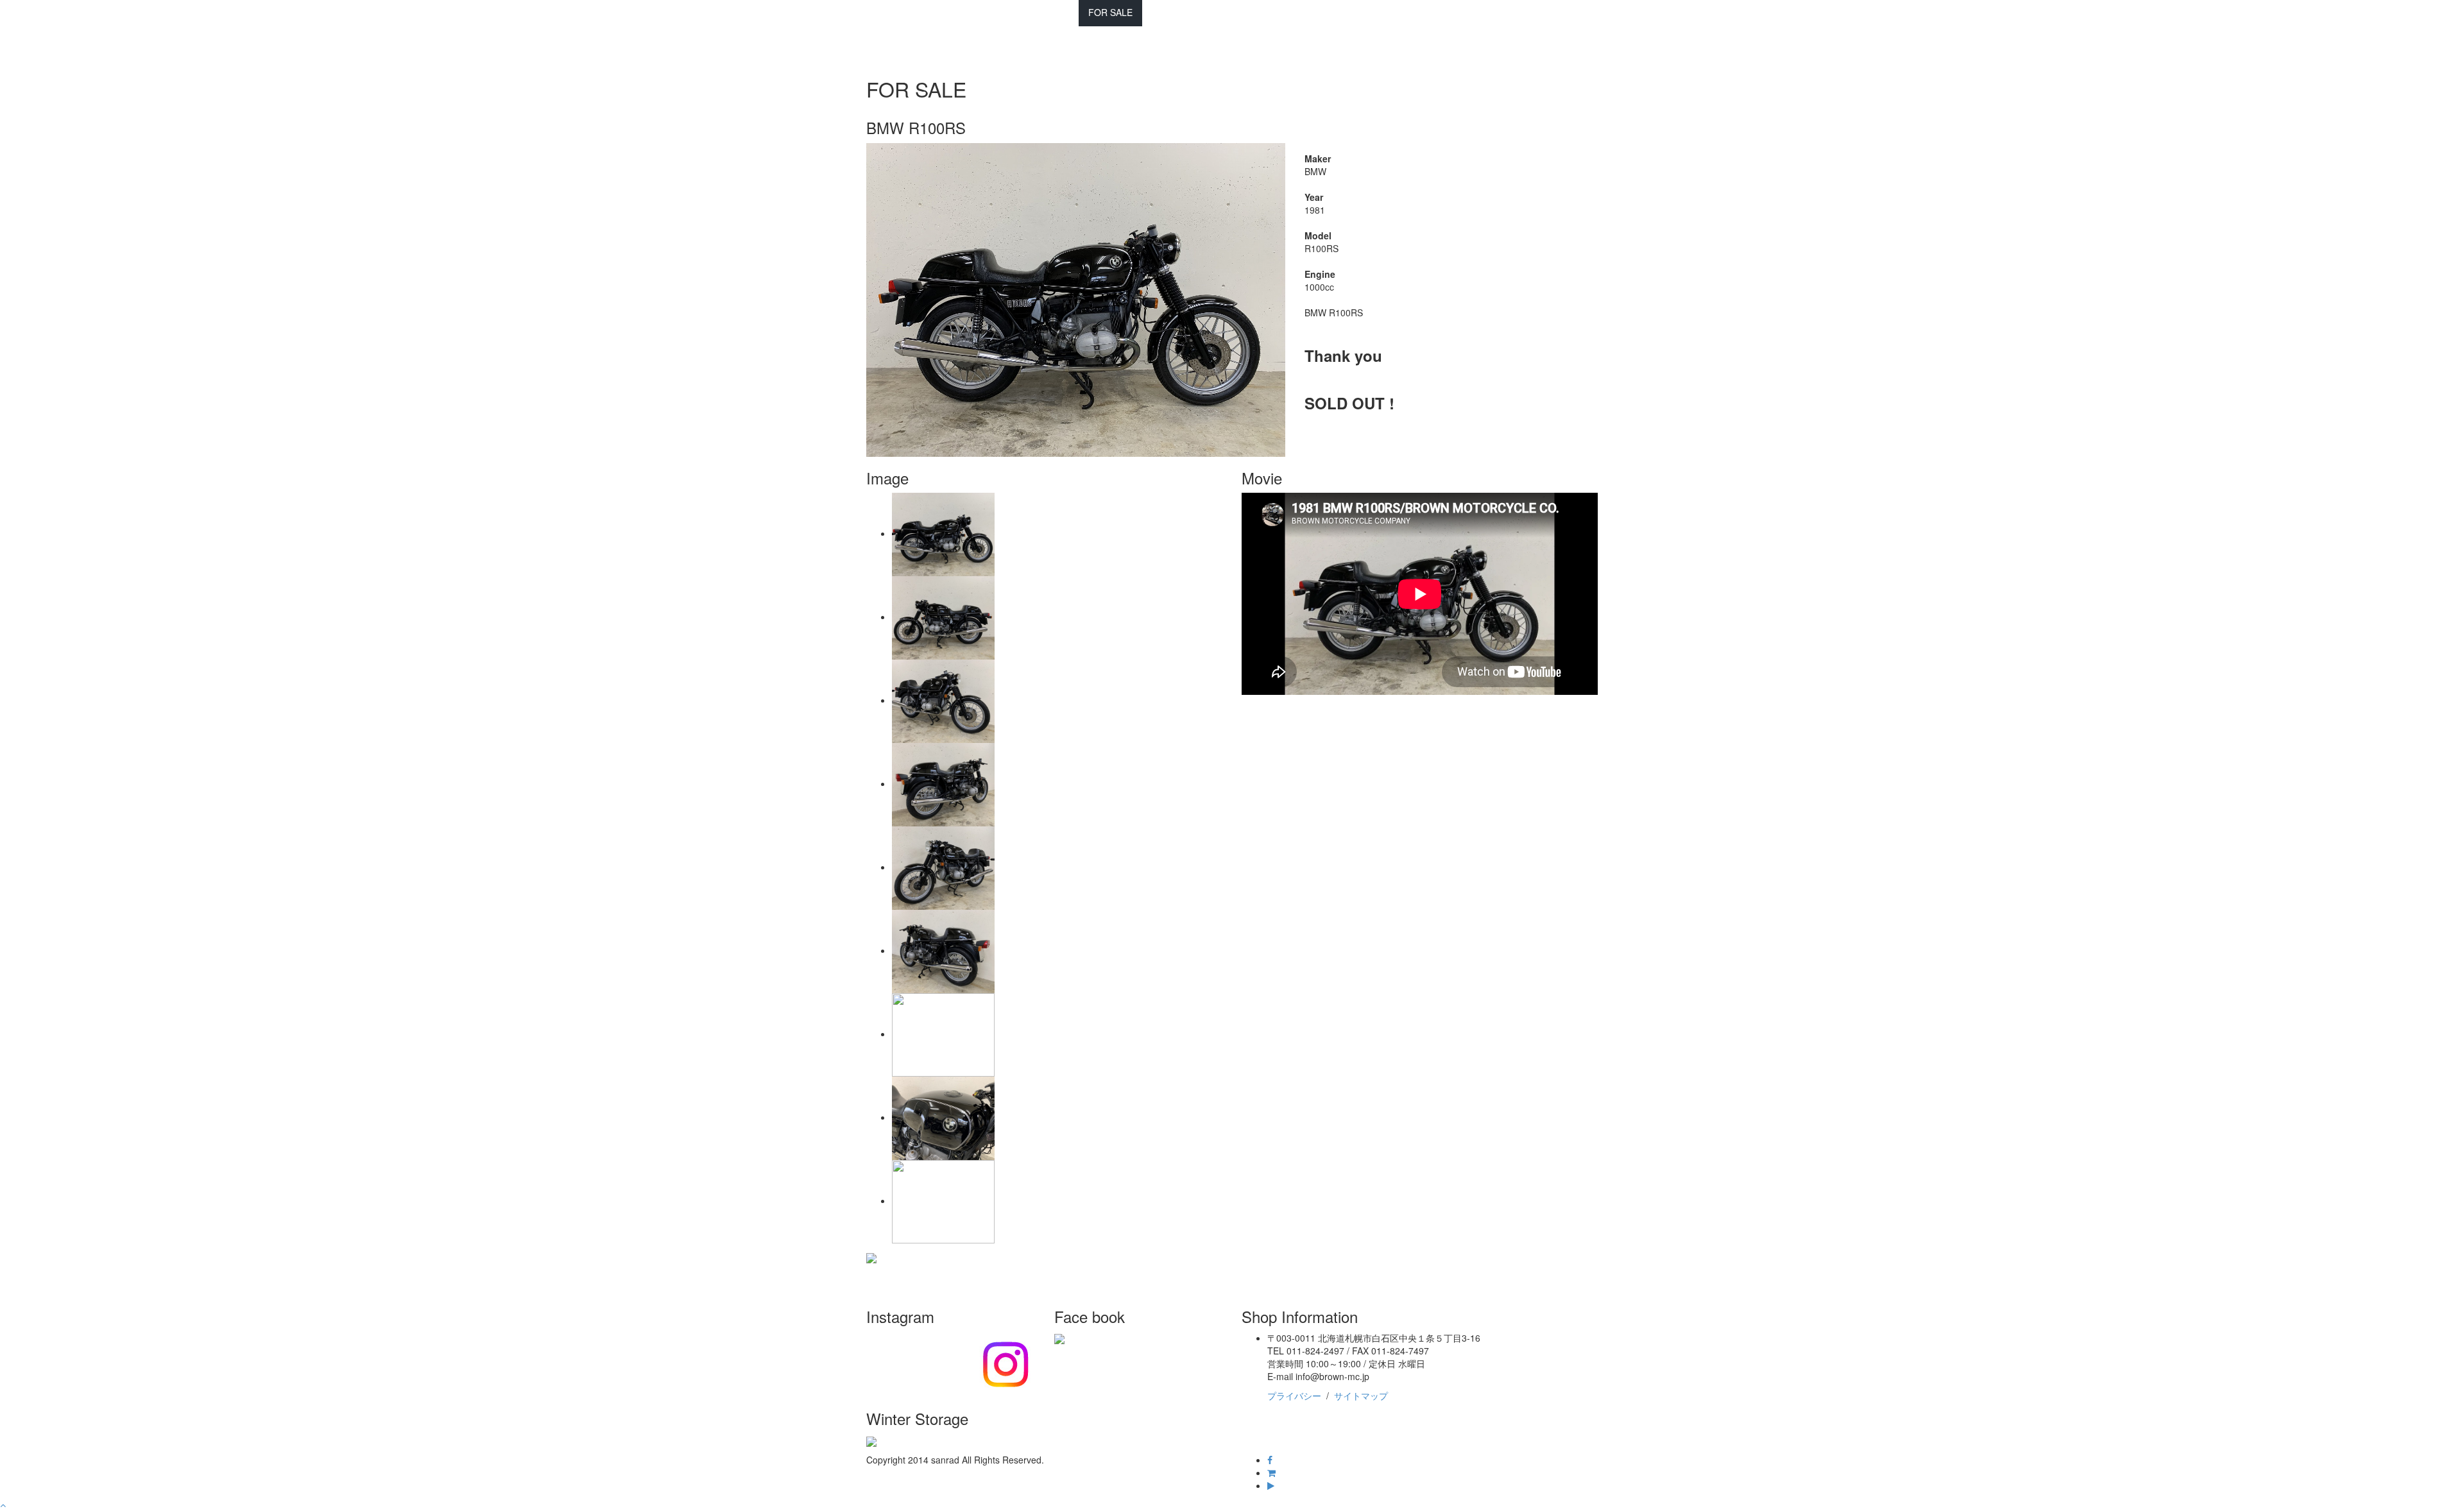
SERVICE (1171, 12)
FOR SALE (1110, 12)
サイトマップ (1361, 1396)
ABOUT (1290, 12)
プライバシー (1294, 1396)
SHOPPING (1232, 12)
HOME (1012, 12)
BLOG (1057, 12)
